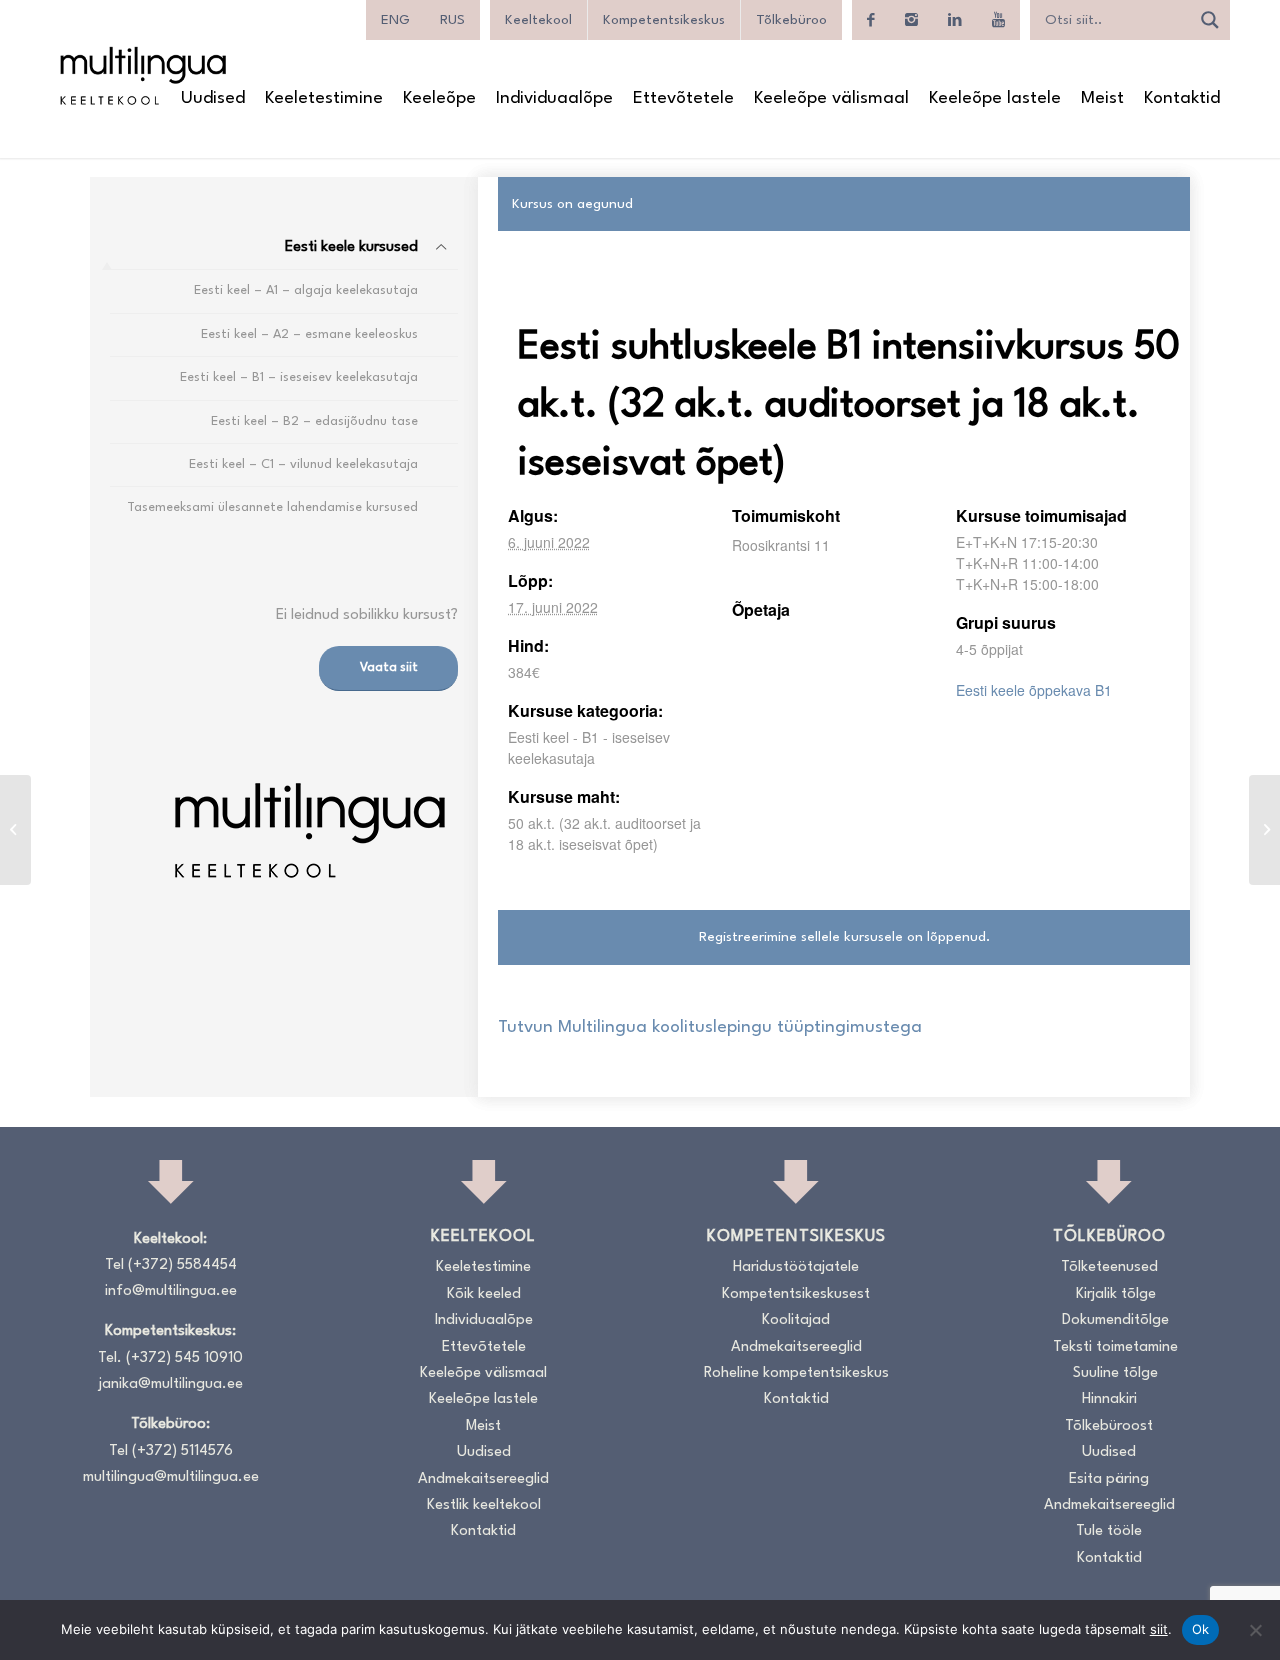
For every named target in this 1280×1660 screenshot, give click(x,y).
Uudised (484, 1452)
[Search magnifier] (1210, 20)
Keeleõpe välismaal (483, 1373)
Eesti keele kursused (351, 247)
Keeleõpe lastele (483, 1399)
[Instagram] (911, 20)
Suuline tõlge (1115, 1373)
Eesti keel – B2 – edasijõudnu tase (314, 421)
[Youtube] (998, 20)
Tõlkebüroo (791, 20)
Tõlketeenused (1109, 1267)
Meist (483, 1426)
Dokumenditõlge (1115, 1320)
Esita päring (1109, 1479)
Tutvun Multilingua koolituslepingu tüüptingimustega (710, 1027)
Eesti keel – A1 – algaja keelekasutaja (306, 290)
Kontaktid (483, 1531)
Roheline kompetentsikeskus (796, 1373)
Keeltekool (538, 20)
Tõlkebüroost (1109, 1426)
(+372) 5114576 (182, 1451)
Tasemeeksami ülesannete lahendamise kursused (272, 507)
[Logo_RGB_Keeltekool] (142, 75)
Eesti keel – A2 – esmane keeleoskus (309, 334)
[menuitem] (213, 99)
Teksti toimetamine (1115, 1347)
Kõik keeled (484, 1294)
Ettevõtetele (484, 1347)
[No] (1255, 1630)
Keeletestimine (483, 1267)
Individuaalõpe (484, 1320)
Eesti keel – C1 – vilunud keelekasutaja (303, 464)
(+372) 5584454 (182, 1265)
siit (1159, 1629)
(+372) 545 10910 (184, 1358)
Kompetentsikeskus (664, 20)
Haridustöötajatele (796, 1267)
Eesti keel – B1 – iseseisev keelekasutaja (299, 377)
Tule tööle (1109, 1531)
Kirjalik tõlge (1116, 1294)
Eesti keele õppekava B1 (1034, 690)
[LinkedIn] (955, 20)
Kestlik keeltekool (484, 1505)
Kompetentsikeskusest (796, 1294)
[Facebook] (871, 20)
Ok (1201, 1629)
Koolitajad (796, 1320)
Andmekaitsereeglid (483, 1479)
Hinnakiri (1109, 1399)
